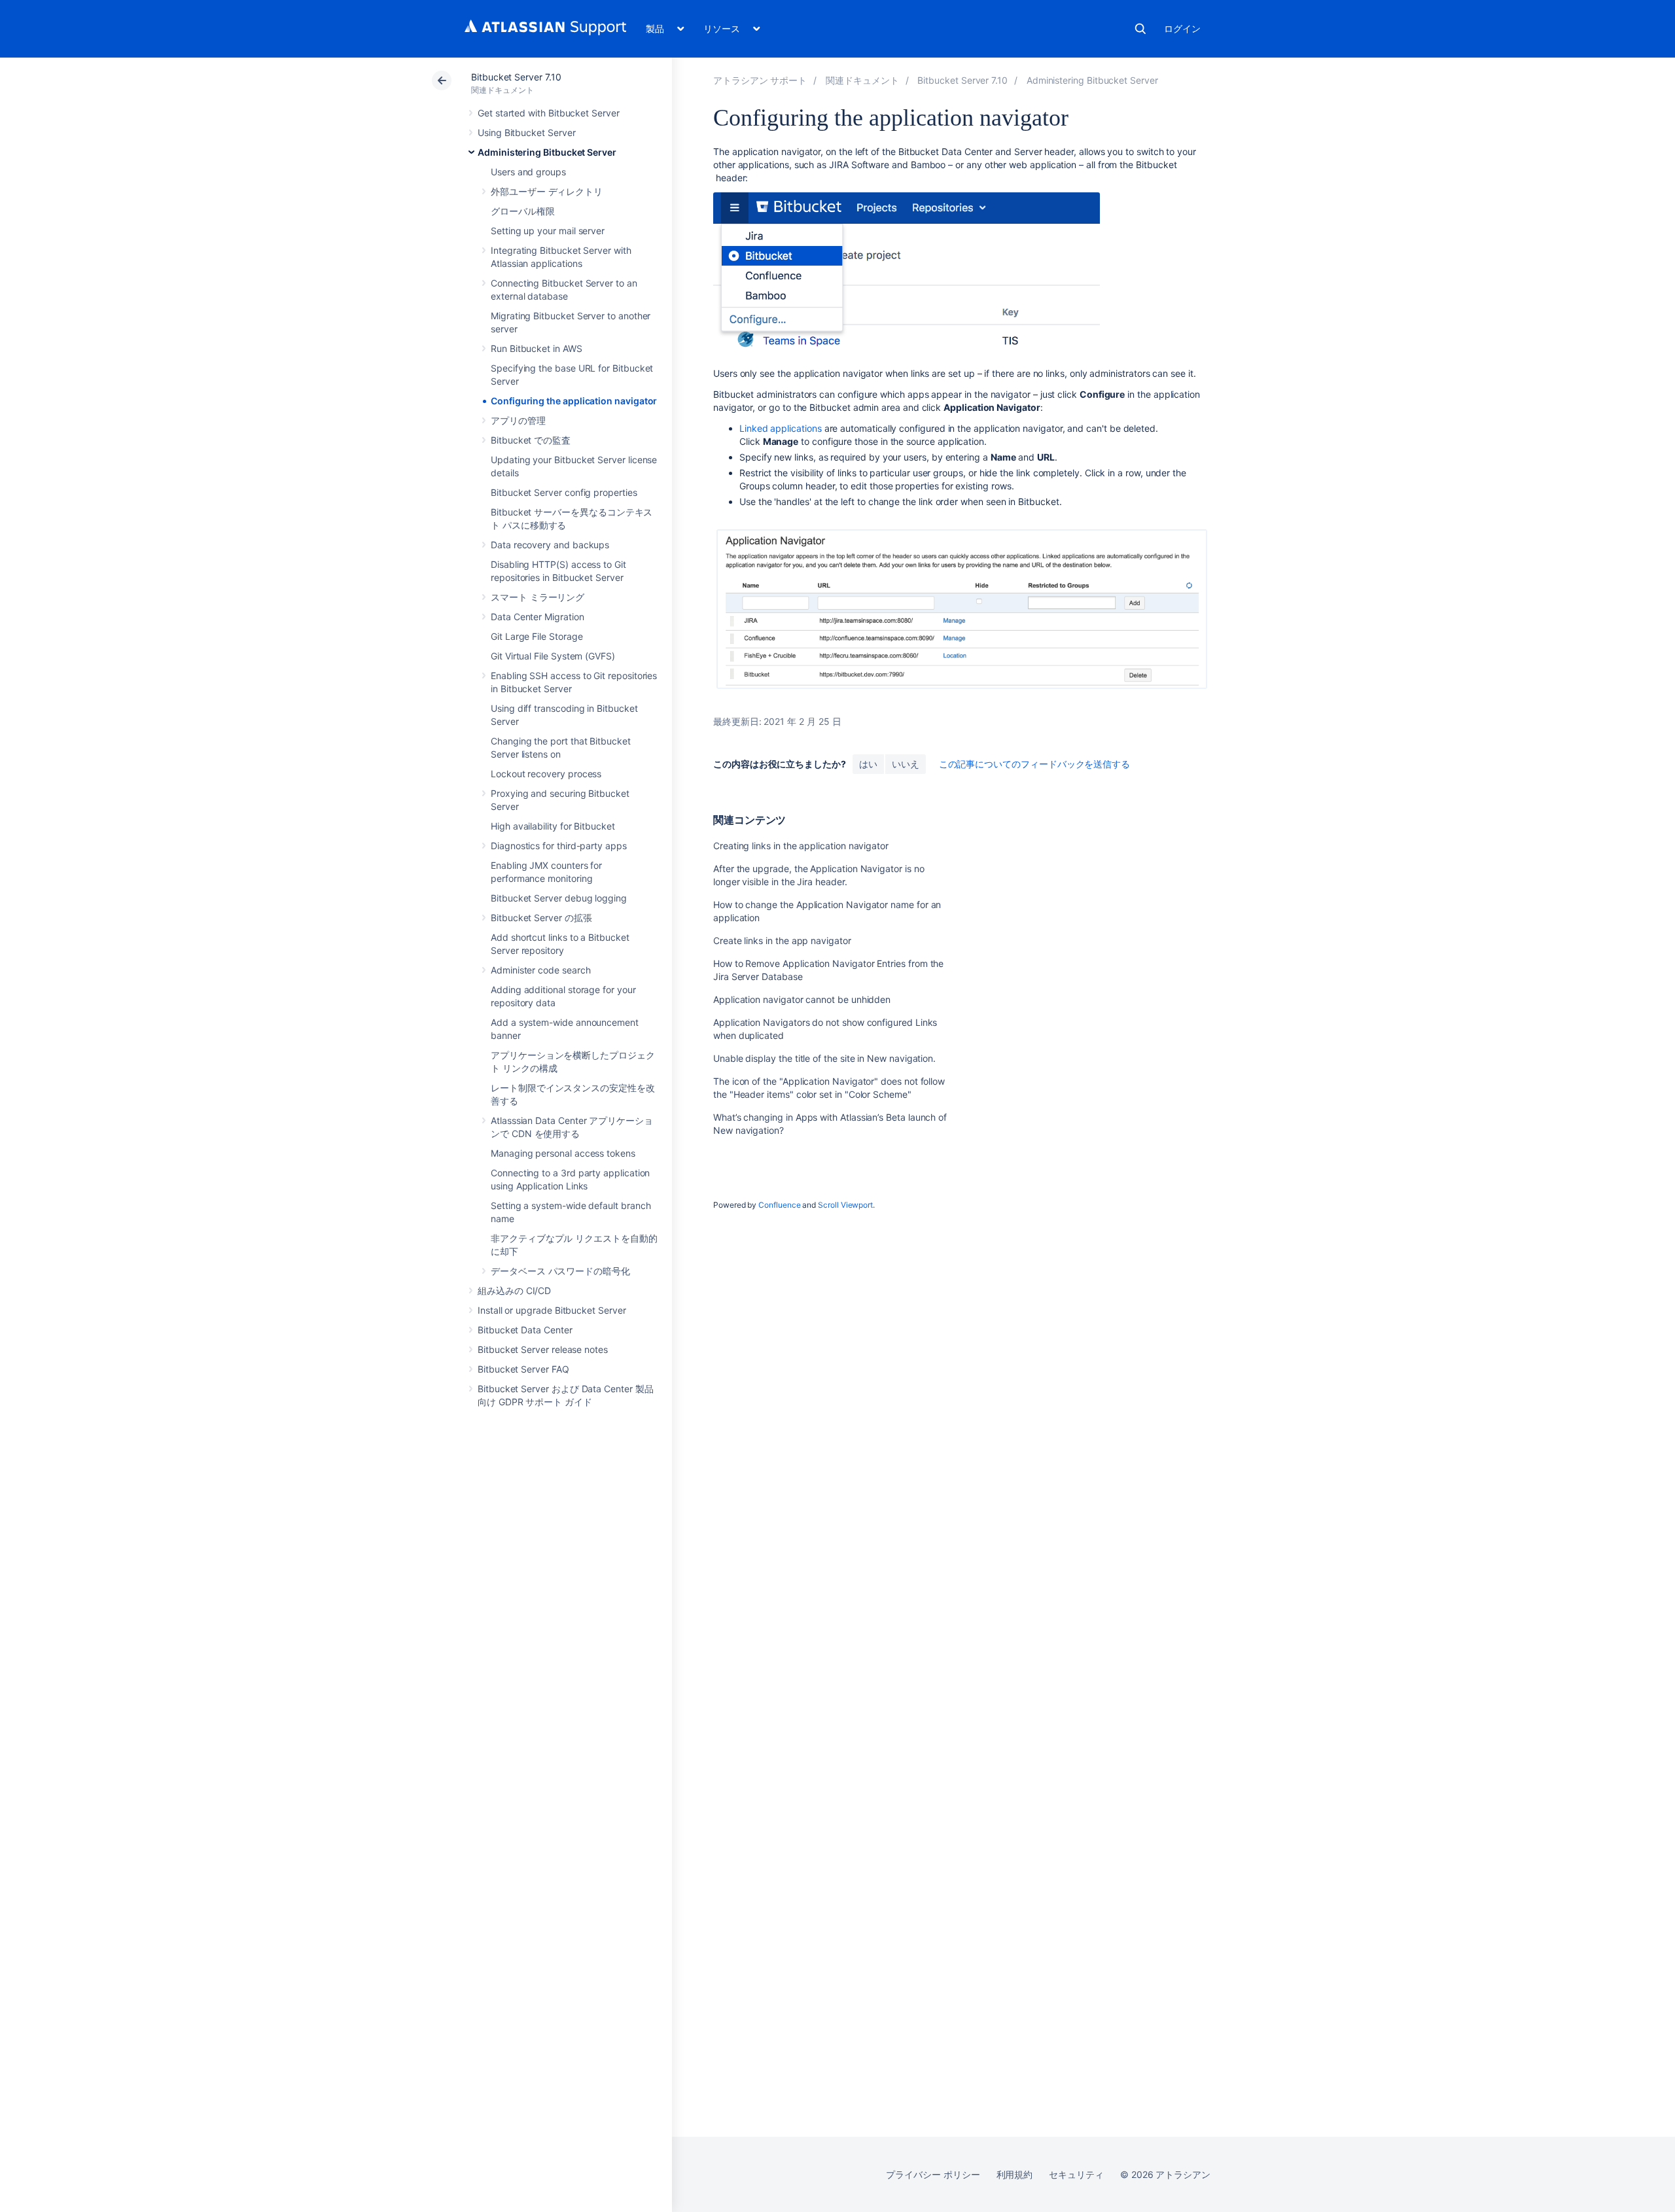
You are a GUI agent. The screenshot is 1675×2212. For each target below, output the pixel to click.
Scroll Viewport (845, 1205)
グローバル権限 (523, 211)
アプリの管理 (518, 420)
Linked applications (781, 428)
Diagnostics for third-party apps (559, 846)
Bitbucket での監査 (531, 440)
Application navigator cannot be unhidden (802, 999)
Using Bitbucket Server (526, 132)
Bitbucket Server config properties (564, 492)
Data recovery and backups (550, 545)
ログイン (1182, 28)
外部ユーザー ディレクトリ (547, 191)
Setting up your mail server (548, 231)
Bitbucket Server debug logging (559, 898)
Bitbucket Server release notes (543, 1349)
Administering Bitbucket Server (547, 152)
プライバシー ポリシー (933, 2174)
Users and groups (528, 172)
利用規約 (1015, 2174)
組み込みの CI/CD (514, 1290)
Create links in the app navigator (782, 940)
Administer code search (540, 970)
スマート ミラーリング (538, 597)
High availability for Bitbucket (553, 826)
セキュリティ (1076, 2174)
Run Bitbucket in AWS (537, 348)
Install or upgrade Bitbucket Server (552, 1310)
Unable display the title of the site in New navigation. (824, 1058)
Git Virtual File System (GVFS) (553, 656)
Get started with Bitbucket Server (549, 113)
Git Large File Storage (537, 636)
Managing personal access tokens (563, 1153)
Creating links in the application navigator (801, 846)
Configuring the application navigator (574, 401)
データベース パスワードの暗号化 (560, 1271)
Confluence (779, 1205)
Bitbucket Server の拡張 (541, 918)
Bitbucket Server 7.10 (516, 77)
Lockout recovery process (546, 774)
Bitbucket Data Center (525, 1330)
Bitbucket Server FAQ (523, 1369)
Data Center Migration (538, 617)
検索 (1140, 29)
